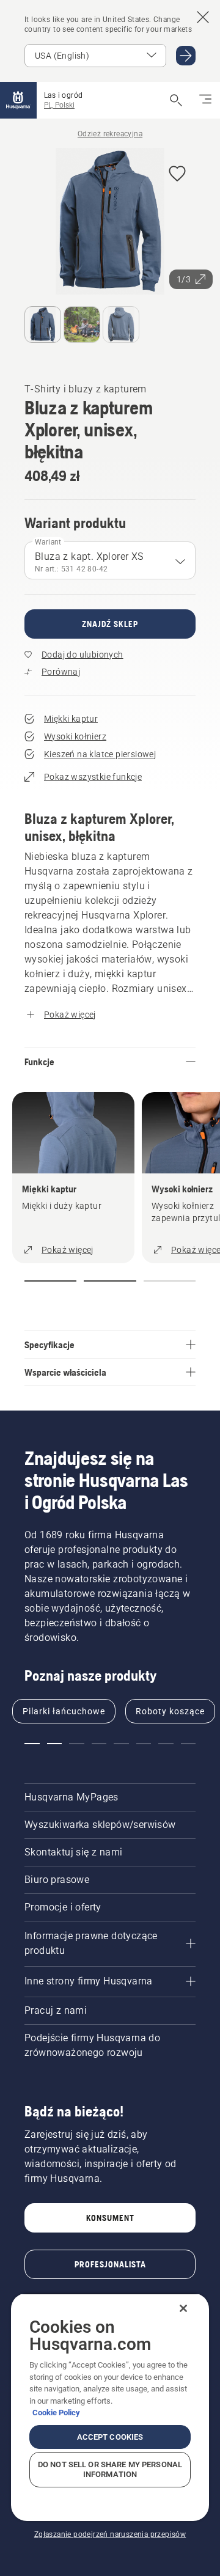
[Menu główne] (18, 100)
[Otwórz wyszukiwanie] (176, 100)
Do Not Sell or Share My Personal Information (110, 2469)
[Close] (183, 2308)
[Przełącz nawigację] (205, 100)
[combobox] (110, 560)
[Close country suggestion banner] (203, 17)
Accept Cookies (110, 2437)
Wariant (48, 542)
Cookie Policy (56, 2413)
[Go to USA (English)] (186, 56)
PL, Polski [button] (59, 105)
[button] (177, 174)
